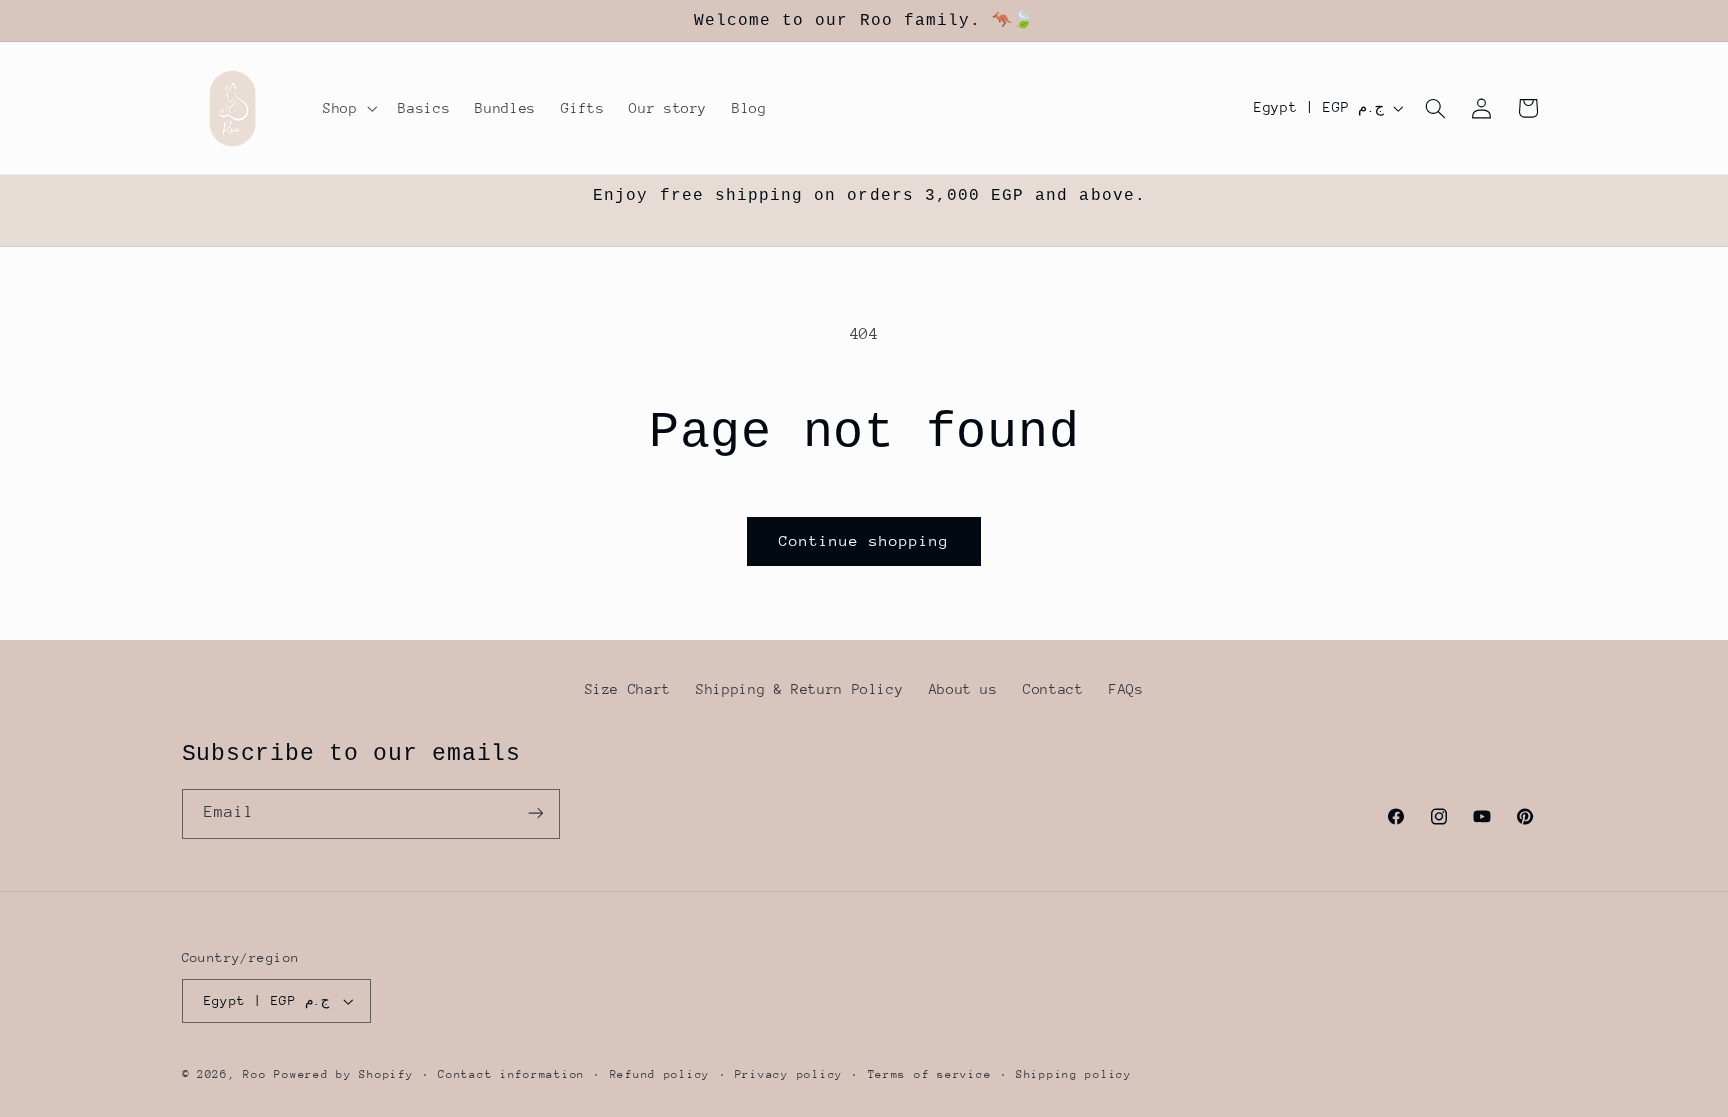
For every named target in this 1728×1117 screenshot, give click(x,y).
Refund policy (660, 1074)
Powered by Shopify (343, 1074)
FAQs (1126, 689)
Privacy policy (789, 1074)
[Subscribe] (535, 813)
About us (963, 689)
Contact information (511, 1074)
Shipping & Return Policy (799, 689)
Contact (1053, 689)
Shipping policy (1074, 1074)
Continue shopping (864, 540)
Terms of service (930, 1074)
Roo (258, 1074)
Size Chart (628, 689)
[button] (347, 108)
